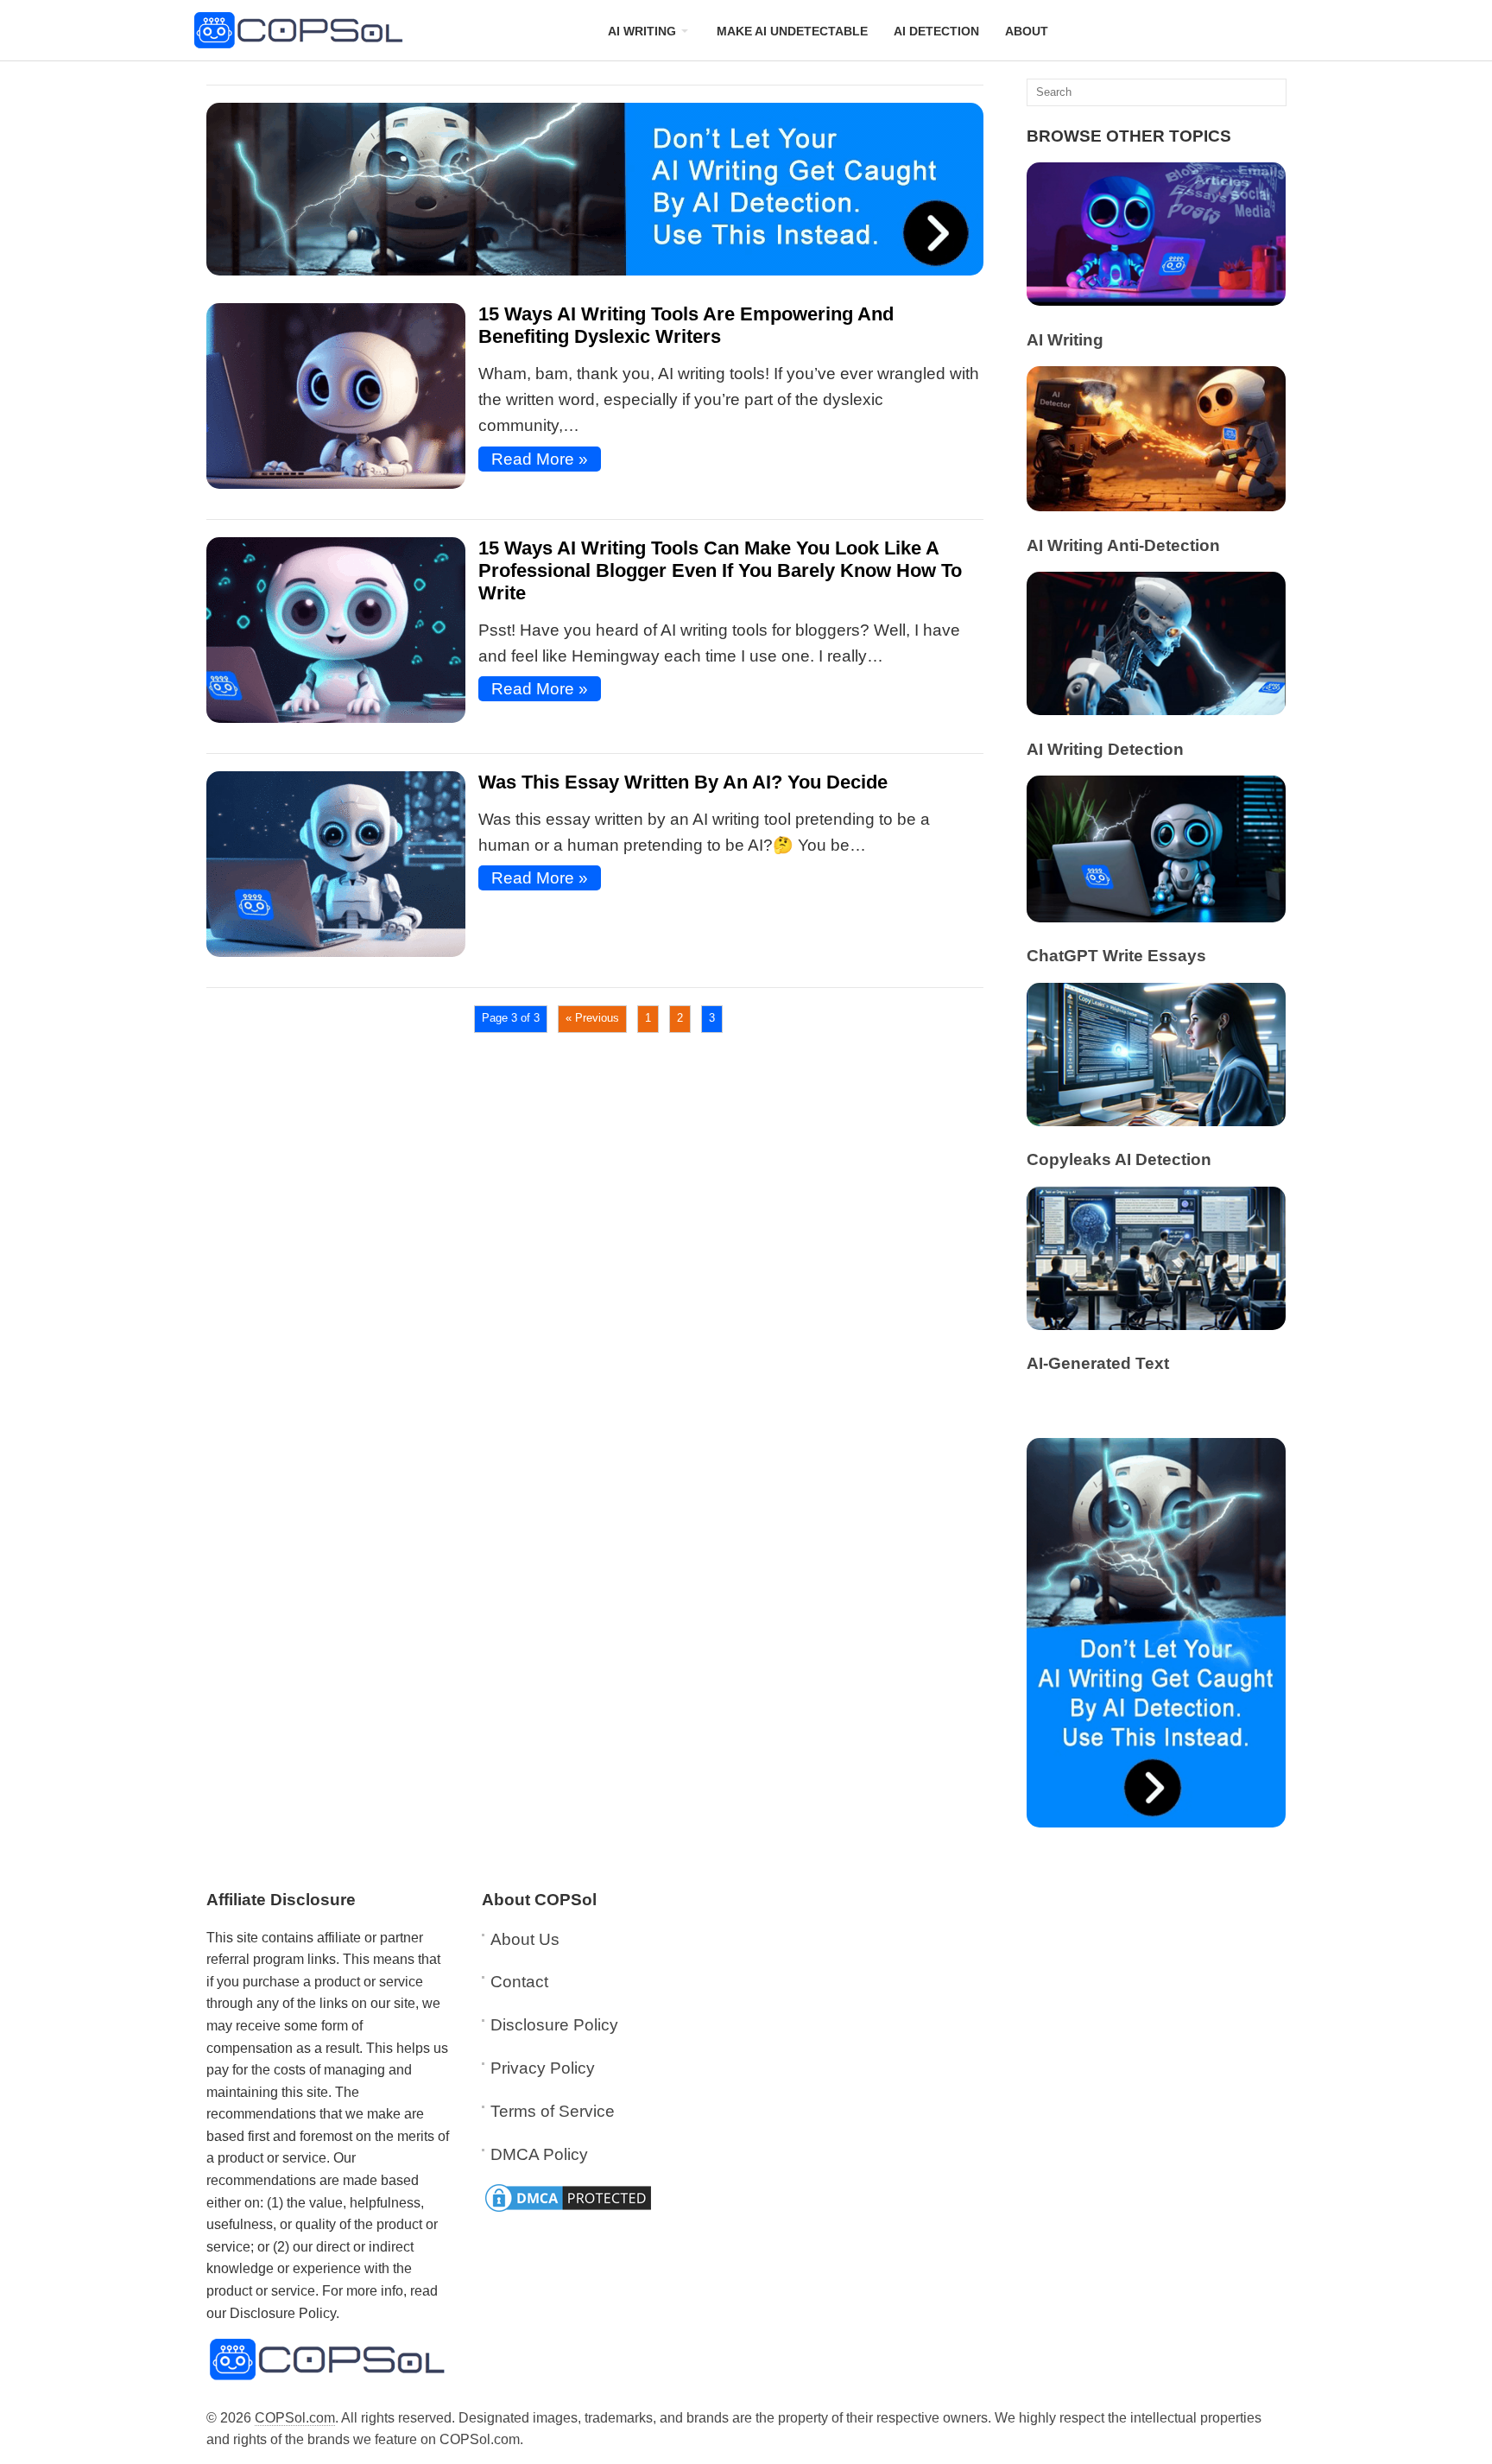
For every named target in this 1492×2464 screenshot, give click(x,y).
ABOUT (1027, 31)
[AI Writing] (1156, 300)
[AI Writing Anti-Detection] (1156, 506)
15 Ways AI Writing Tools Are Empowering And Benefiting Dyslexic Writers (686, 325)
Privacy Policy (543, 2068)
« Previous (592, 1018)
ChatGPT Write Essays (1116, 956)
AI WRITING (642, 31)
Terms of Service (553, 2111)
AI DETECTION (936, 31)
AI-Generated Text (1098, 1363)
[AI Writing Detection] (1156, 709)
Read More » (540, 459)
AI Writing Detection (1105, 749)
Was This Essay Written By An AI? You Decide (683, 782)
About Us (525, 1939)
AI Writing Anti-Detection (1123, 545)
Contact (519, 1982)
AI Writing (1065, 340)
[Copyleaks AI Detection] (1156, 1121)
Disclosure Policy (554, 2025)
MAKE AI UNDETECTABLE (792, 31)
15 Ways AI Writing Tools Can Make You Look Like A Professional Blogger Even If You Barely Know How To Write (720, 570)
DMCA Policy (539, 2154)
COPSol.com (295, 2418)
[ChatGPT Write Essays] (1156, 917)
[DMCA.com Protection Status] (568, 2210)
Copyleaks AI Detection (1119, 1159)
